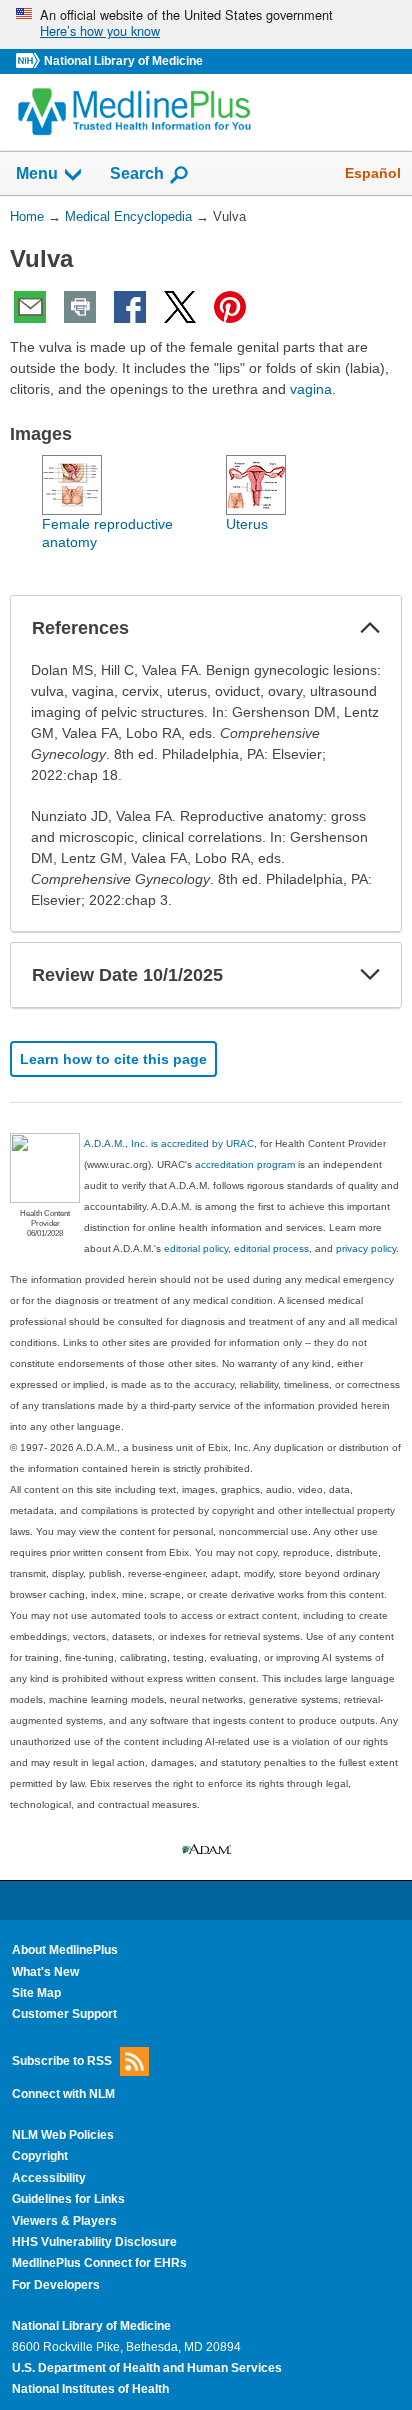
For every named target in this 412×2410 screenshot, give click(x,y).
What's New (45, 1972)
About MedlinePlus (65, 1950)
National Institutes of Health (90, 2389)
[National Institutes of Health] (30, 61)
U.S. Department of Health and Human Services (147, 2368)
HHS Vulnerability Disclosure (94, 2242)
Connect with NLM (63, 2094)
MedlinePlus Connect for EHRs (99, 2263)
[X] (180, 307)
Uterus (247, 524)
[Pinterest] (230, 307)
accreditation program (245, 1164)
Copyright (40, 2156)
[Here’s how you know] (206, 24)
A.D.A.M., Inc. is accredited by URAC (169, 1143)
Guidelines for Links (68, 2199)
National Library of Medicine (123, 61)
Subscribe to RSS (62, 2060)
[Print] (80, 307)
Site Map (36, 1993)
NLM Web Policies (63, 2135)
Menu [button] (37, 173)
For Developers (56, 2285)
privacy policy (366, 1248)
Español (373, 173)
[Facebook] (130, 307)
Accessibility (49, 2178)
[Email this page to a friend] (30, 307)
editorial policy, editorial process (236, 1248)
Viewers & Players (64, 2221)
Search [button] (137, 173)
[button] (370, 628)
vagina (311, 389)
